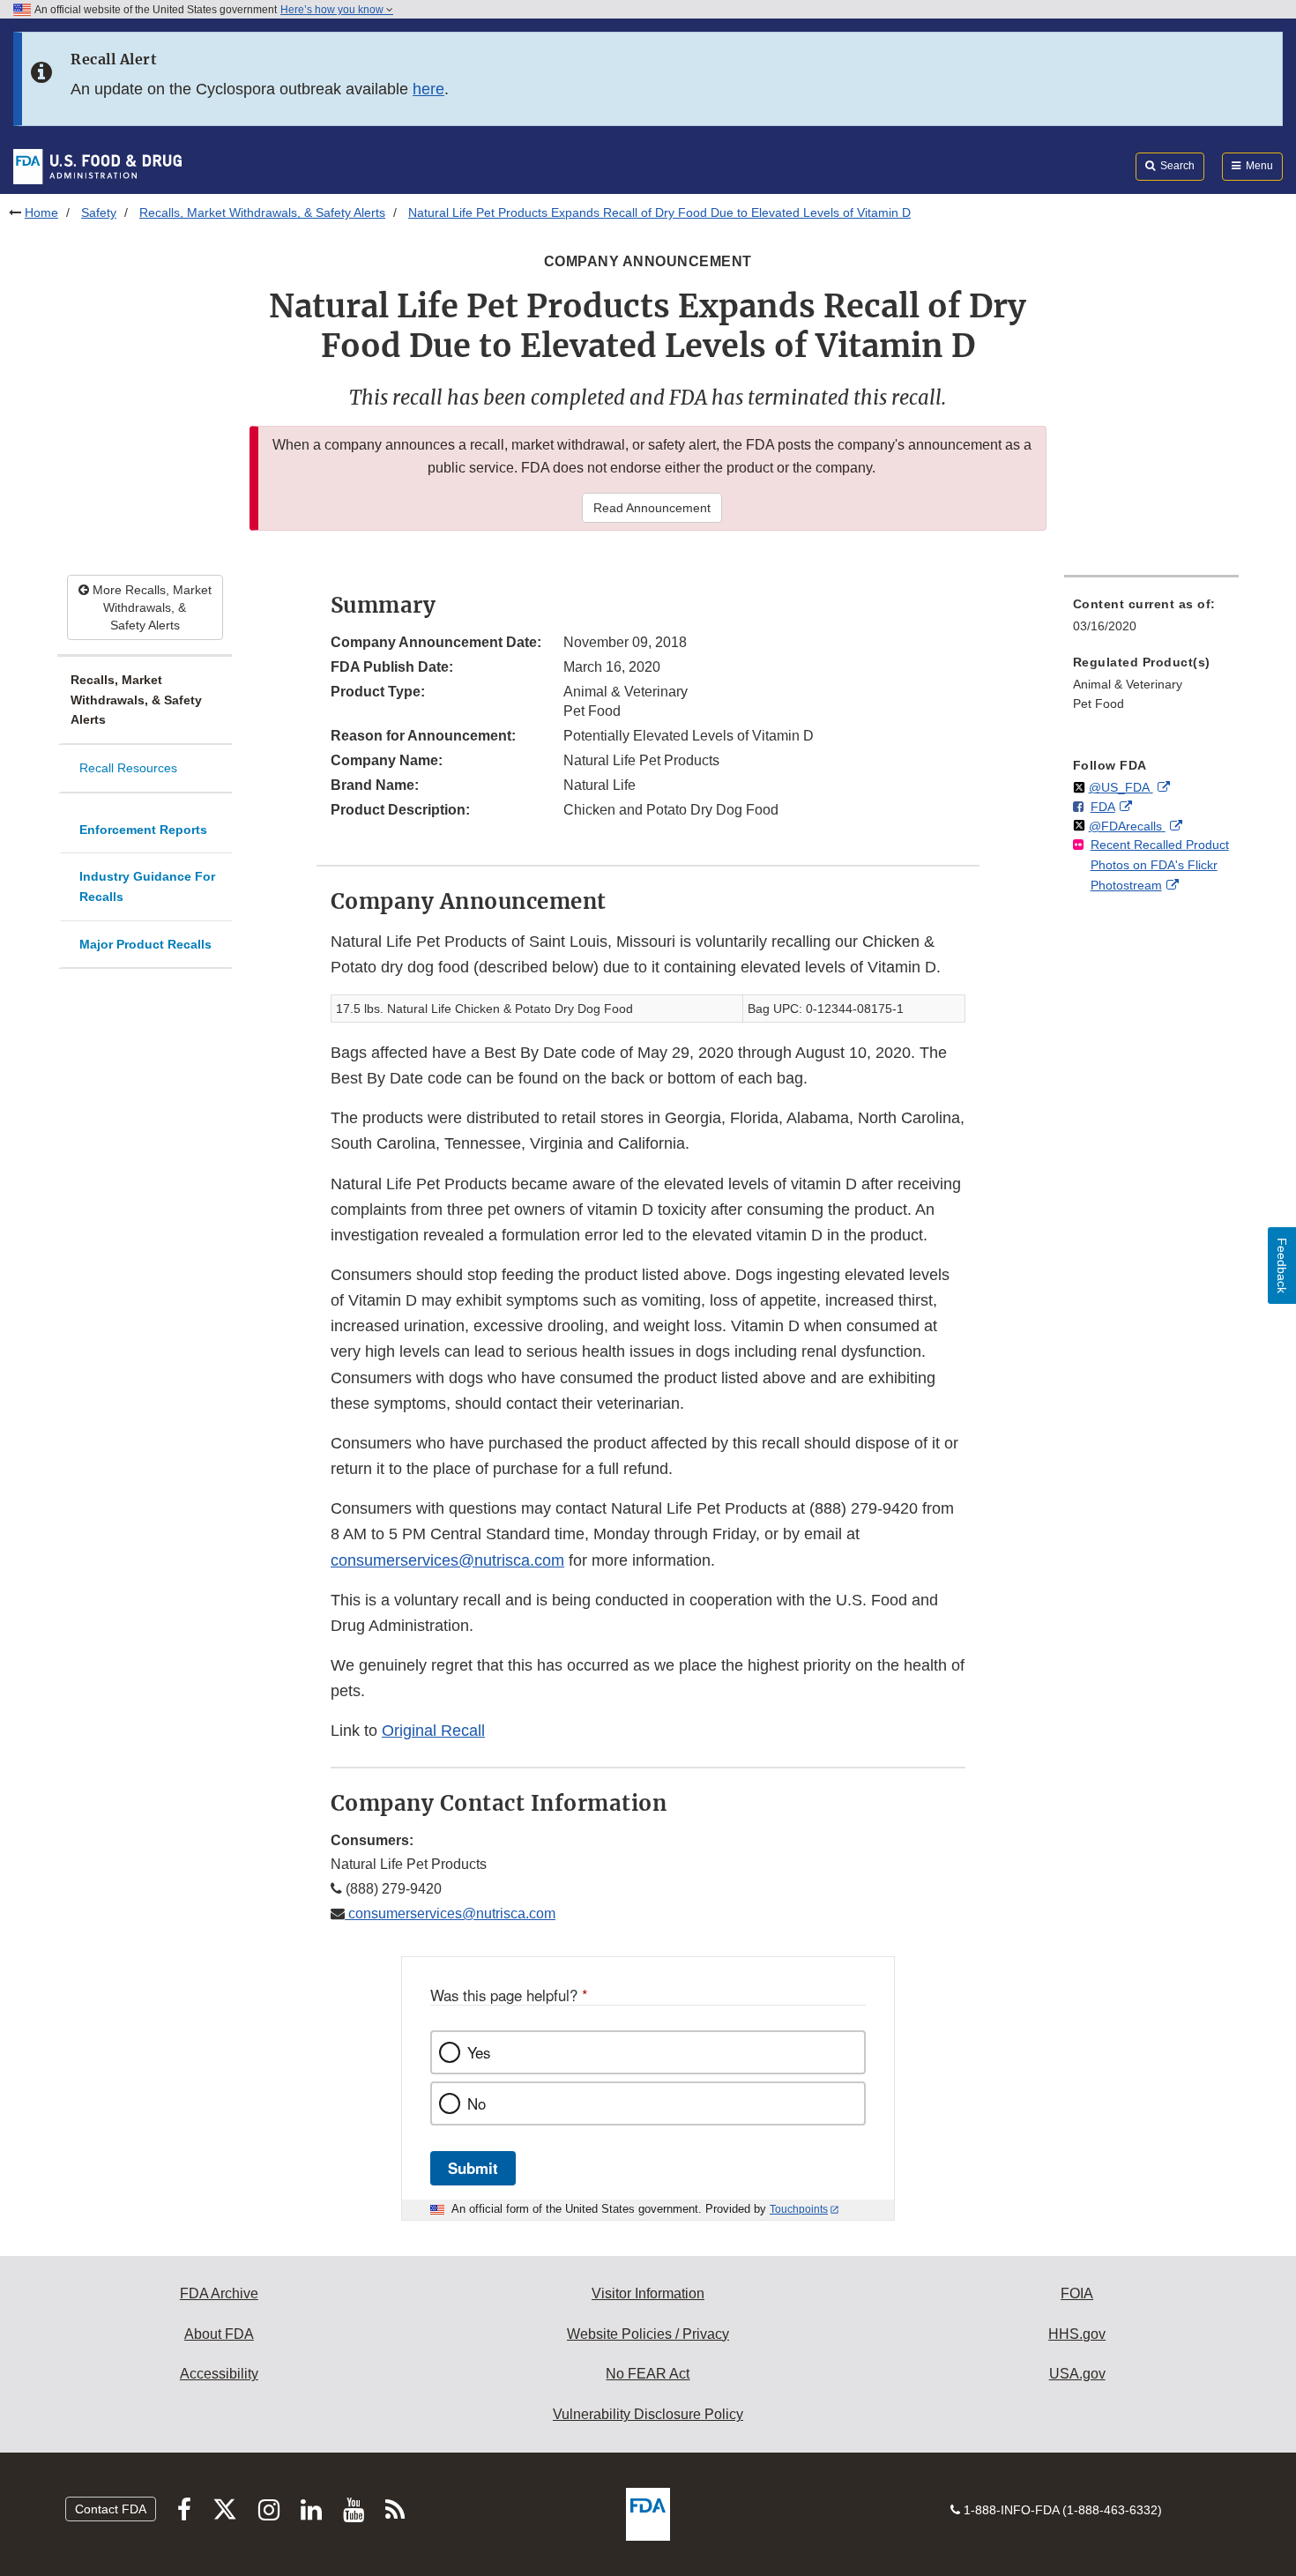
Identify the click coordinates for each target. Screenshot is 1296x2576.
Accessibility (219, 2374)
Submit (473, 2168)
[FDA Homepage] (97, 166)
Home (41, 212)
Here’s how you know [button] (333, 10)
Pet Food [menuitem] (1099, 704)
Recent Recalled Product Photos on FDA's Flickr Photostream (1160, 864)
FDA (1103, 807)
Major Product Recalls (145, 944)
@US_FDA (1121, 787)
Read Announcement (652, 508)
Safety (99, 212)
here (428, 89)
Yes (479, 2052)
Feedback (1282, 1266)
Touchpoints (799, 2209)
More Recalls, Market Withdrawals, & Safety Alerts (150, 607)
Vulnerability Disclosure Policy (648, 2414)
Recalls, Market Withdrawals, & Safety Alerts (262, 212)
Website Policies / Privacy (648, 2334)
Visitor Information (648, 2293)
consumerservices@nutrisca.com (447, 1560)
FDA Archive (219, 2293)
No (477, 2103)
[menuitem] (1151, 620)
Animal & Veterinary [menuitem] (1128, 684)
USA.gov (1077, 2374)
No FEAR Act (648, 2374)
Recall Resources (128, 768)
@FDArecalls (1127, 826)
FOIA (1077, 2293)
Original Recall (433, 1731)
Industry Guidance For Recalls (147, 886)
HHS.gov (1077, 2334)
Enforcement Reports (143, 830)
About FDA (219, 2334)
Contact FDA (111, 2509)
